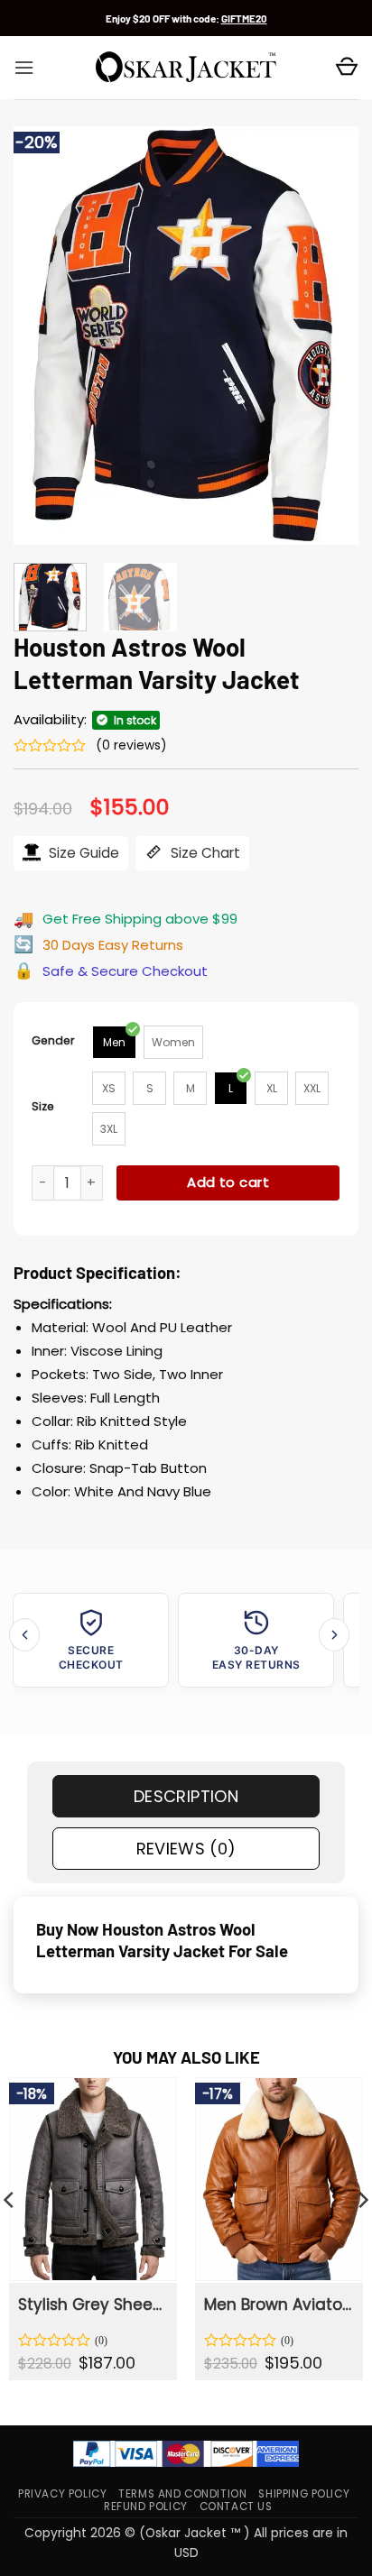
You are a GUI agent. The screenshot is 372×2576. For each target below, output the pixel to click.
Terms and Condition (182, 2494)
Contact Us (236, 2507)
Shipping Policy (304, 2494)
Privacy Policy (62, 2494)
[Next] (329, 336)
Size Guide (82, 853)
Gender (53, 1040)
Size (43, 1106)
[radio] (114, 1042)
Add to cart (228, 1182)
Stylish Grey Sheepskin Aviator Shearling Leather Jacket (92, 2305)
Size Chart (204, 853)
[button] (24, 68)
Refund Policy (146, 2507)
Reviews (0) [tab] (186, 1849)
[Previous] (43, 336)
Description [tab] (186, 1796)
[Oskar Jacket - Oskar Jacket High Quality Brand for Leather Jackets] (186, 68)
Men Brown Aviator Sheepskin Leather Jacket (278, 2305)
